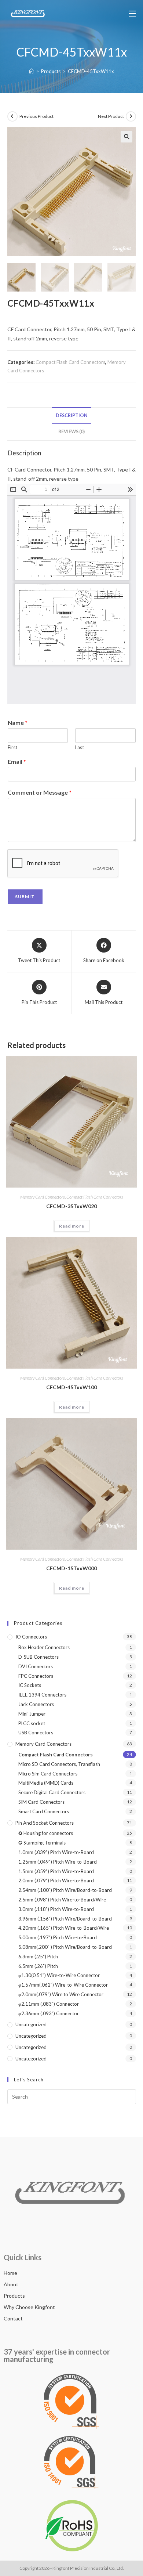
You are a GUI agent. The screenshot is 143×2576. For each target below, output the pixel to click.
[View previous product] (12, 116)
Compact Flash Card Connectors (70, 362)
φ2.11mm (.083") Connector (49, 2004)
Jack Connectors (36, 1704)
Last (80, 747)
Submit (25, 897)
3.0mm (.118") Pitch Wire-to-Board (56, 1909)
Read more (72, 1226)
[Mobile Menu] (132, 13)
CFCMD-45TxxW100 (71, 1387)
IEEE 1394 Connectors (42, 1695)
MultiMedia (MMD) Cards (46, 1783)
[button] (126, 137)
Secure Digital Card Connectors (52, 1792)
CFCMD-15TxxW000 (71, 1568)
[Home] (31, 71)
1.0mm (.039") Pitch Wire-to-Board (56, 1852)
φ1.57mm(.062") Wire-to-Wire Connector (63, 1985)
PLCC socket (32, 1723)
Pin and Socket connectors (45, 1823)
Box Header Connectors (44, 1647)
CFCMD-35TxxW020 (71, 1206)
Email (17, 761)
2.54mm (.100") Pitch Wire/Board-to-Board (65, 1890)
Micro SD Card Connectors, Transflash (59, 1764)
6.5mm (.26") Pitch (38, 1966)
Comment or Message (40, 792)
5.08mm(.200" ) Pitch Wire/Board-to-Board (65, 1947)
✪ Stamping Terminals (42, 1843)
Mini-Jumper (32, 1714)
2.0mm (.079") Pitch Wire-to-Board (56, 1880)
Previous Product (36, 116)
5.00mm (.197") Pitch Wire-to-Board (58, 1937)
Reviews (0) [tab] (71, 432)
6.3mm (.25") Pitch (38, 1957)
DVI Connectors (36, 1666)
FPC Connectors (36, 1676)
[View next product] (131, 116)
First (12, 747)
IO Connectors (31, 1637)
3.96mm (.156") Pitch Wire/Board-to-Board (65, 1919)
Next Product (111, 116)
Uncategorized (31, 2024)
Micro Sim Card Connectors (48, 1774)
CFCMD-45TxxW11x (91, 71)
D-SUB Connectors (38, 1657)
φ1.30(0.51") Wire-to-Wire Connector (59, 1975)
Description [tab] (72, 416)
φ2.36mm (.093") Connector (49, 2013)
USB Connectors (36, 1733)
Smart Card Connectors (44, 1811)
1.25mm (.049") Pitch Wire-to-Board (58, 1862)
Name (18, 722)
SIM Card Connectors (41, 1802)
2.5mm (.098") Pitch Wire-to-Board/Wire (62, 1900)
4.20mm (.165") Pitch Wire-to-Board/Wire (64, 1928)
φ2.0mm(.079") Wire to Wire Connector (61, 1994)
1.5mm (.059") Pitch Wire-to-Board (56, 1871)
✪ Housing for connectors (46, 1833)
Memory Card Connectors (43, 1197)
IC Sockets (30, 1685)
